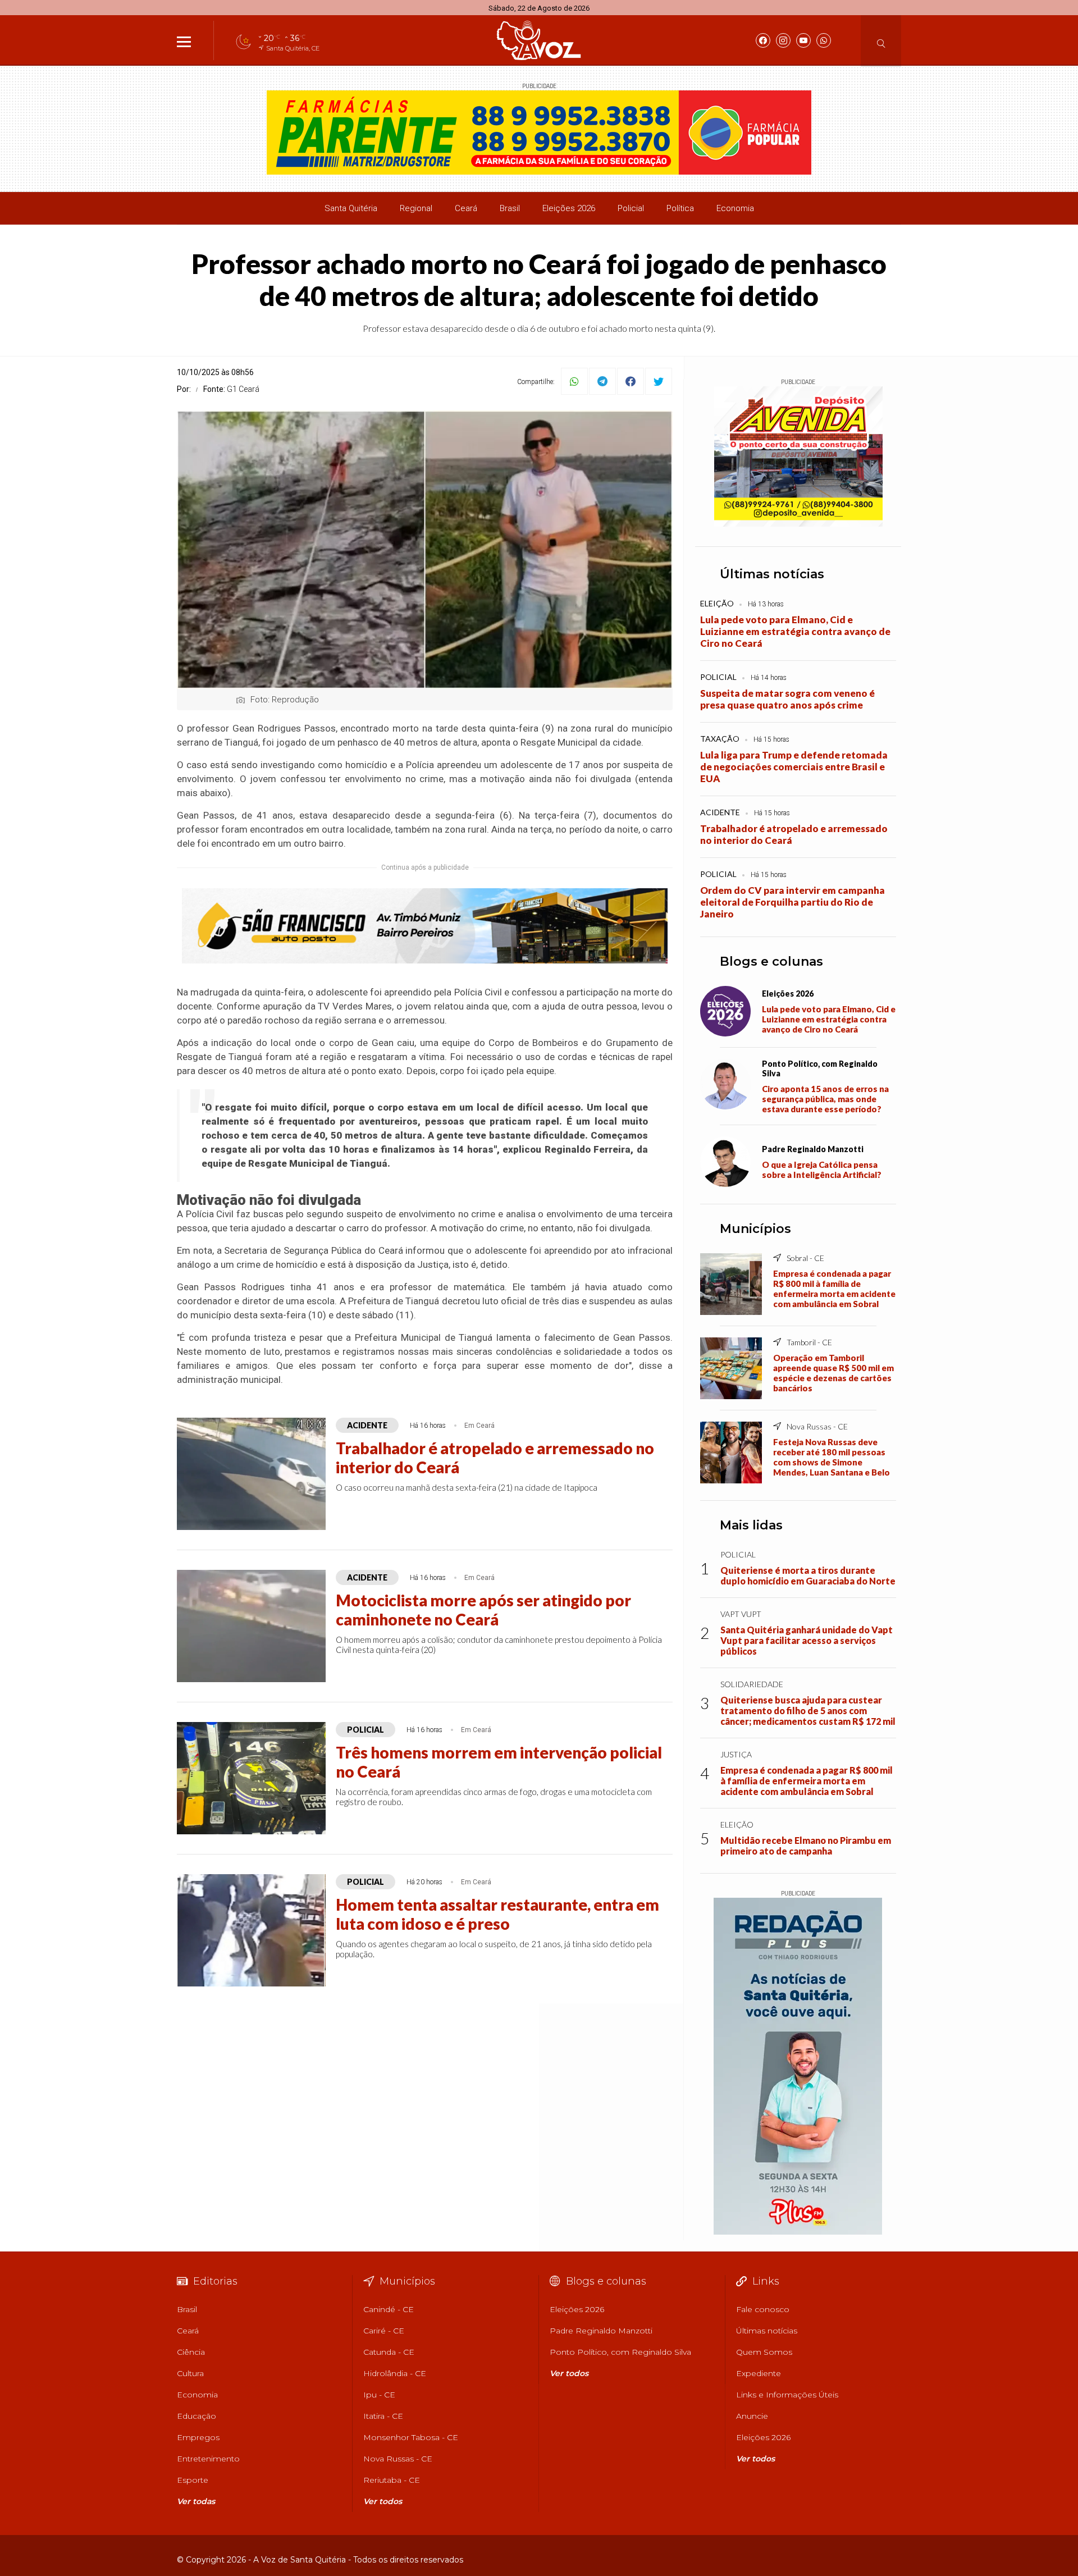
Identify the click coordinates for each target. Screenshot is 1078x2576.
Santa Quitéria (351, 208)
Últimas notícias (772, 574)
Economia (735, 208)
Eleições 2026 (569, 208)
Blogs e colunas (771, 962)
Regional (416, 208)
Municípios (755, 1229)
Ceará (466, 208)
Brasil (510, 208)
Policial (631, 208)
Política (680, 208)
